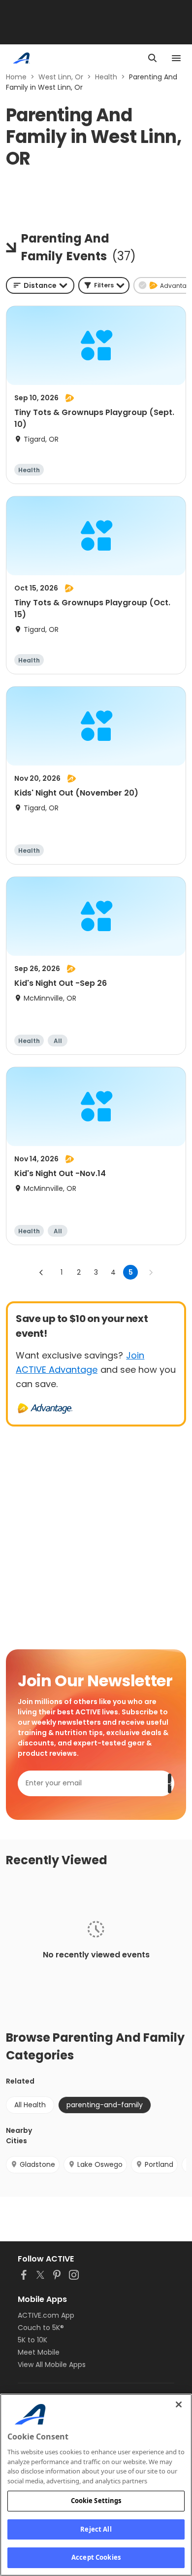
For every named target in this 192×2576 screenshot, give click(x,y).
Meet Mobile (39, 2352)
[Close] (179, 2404)
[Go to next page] (151, 1272)
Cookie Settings (96, 2501)
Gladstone (37, 2164)
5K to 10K (32, 2340)
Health (106, 77)
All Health (30, 2105)
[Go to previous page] (41, 1272)
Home (16, 77)
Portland (159, 2164)
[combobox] (40, 285)
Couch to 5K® (41, 2328)
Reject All (96, 2529)
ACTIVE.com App (46, 2315)
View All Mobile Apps (52, 2365)
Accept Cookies (96, 2557)
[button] (104, 285)
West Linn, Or (61, 77)
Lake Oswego (100, 2164)
